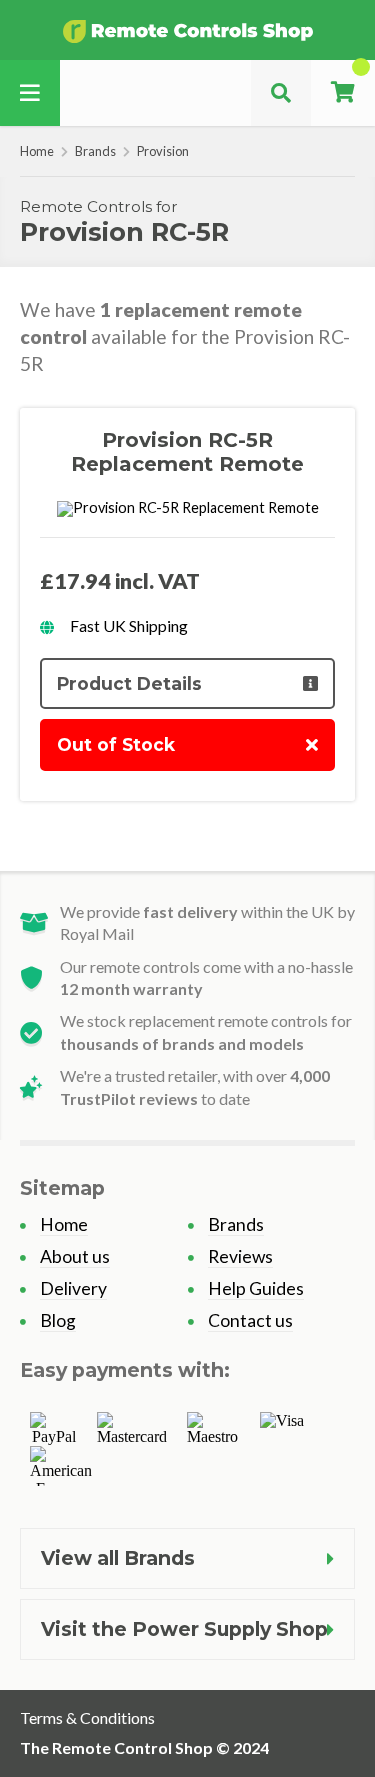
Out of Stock (116, 744)
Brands (95, 151)
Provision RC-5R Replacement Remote (187, 452)
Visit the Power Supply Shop (184, 1629)
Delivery (73, 1288)
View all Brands (118, 1558)
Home (37, 151)
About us (75, 1256)
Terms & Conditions (87, 1717)
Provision (163, 151)
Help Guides (256, 1288)
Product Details (129, 683)
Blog (58, 1320)
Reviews (240, 1256)
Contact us (250, 1320)
